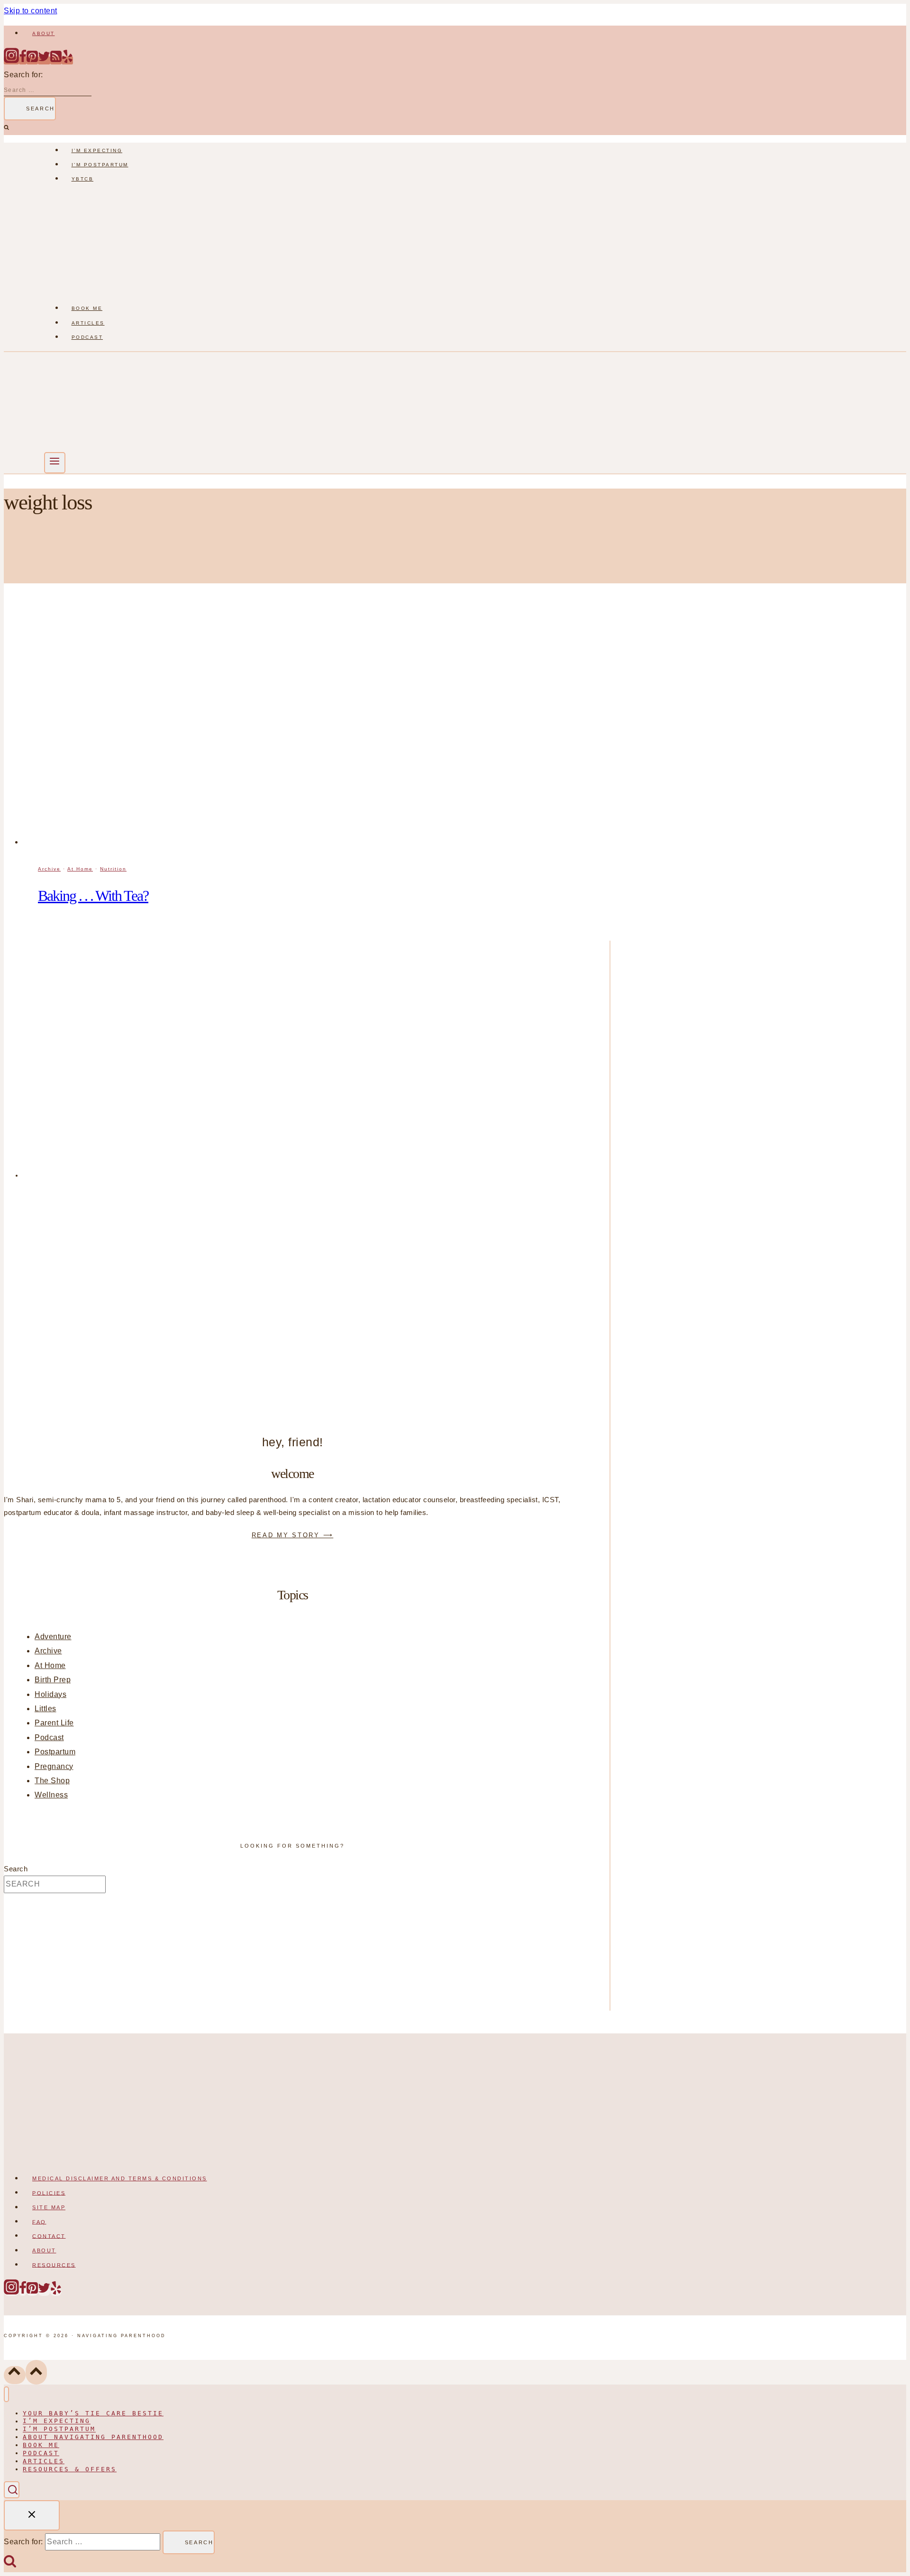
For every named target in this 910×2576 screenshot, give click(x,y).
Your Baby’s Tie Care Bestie (93, 2413)
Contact (49, 2236)
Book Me (87, 308)
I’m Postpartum (100, 165)
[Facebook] (23, 60)
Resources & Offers (70, 2469)
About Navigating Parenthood (93, 2437)
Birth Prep (53, 1680)
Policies (49, 2193)
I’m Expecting (97, 150)
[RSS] (56, 60)
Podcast (87, 337)
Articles (88, 323)
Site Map (49, 2207)
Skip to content (31, 11)
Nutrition (113, 869)
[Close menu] (6, 2394)
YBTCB (83, 179)
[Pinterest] (32, 60)
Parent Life (54, 1723)
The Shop (52, 1781)
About (44, 33)
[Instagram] (11, 60)
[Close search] (32, 2515)
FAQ (39, 2222)
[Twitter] (44, 60)
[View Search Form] (12, 2490)
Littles (45, 1709)
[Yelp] (67, 60)
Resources (54, 2265)
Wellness (51, 1795)
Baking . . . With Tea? (93, 896)
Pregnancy (54, 1766)
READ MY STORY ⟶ (293, 1535)
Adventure (53, 1637)
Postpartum (55, 1752)
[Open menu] (55, 463)
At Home (80, 869)
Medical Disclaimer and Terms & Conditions (120, 2178)
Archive (49, 869)
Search (16, 1869)
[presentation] (317, 728)
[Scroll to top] (15, 2375)
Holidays (50, 1694)
